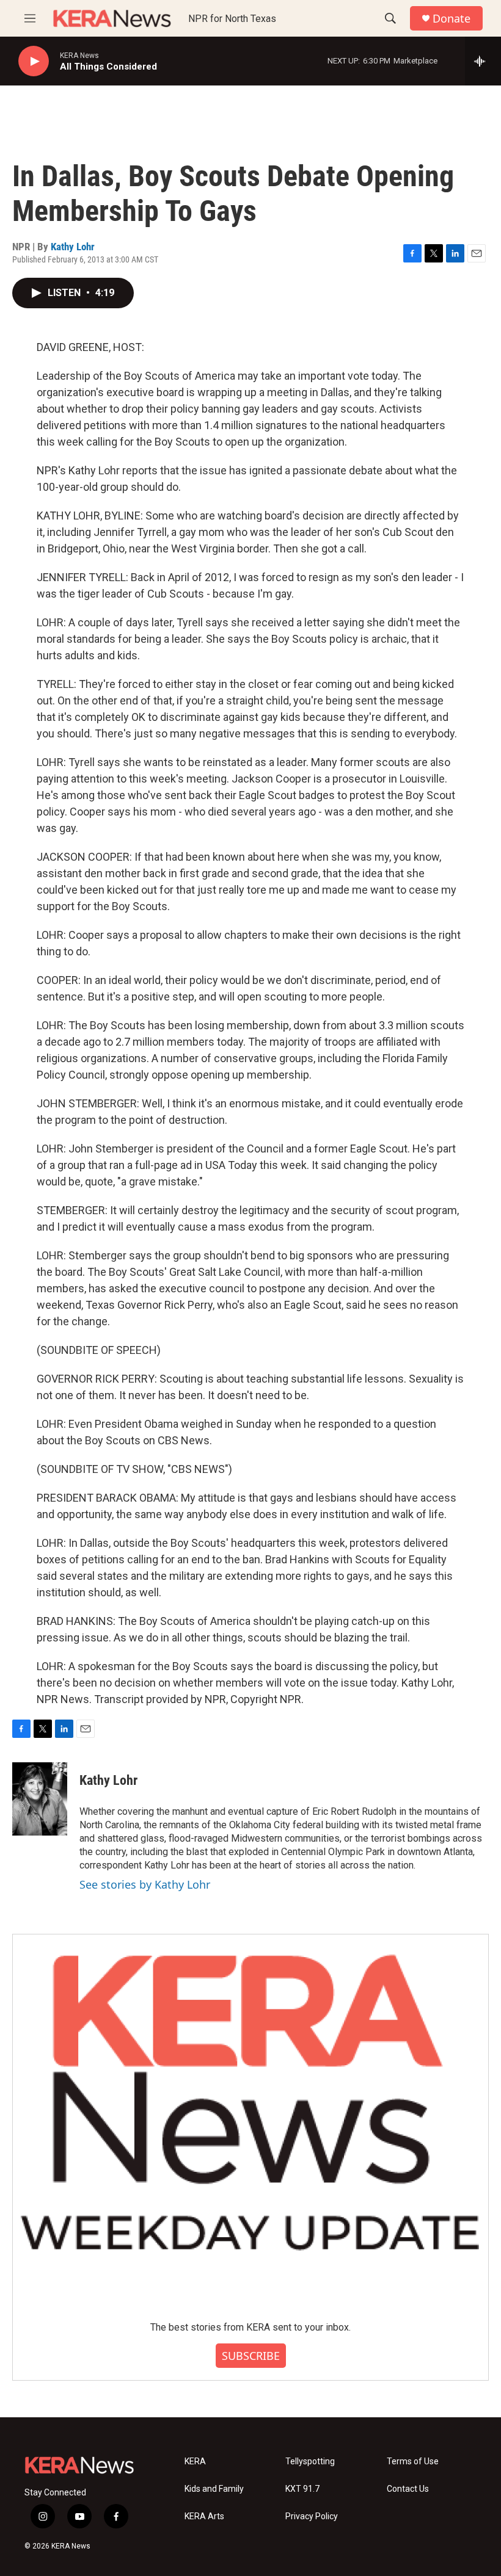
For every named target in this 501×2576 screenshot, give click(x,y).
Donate (452, 19)
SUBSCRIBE (251, 2356)
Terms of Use (413, 2462)
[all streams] (483, 61)
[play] (34, 61)
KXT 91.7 (302, 2489)
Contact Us (408, 2489)
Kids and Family (214, 2489)
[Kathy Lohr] (40, 1799)
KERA (195, 2462)
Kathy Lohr (73, 247)
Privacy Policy (312, 2516)
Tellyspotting (310, 2462)
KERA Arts (204, 2516)
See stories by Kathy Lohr (145, 1884)
